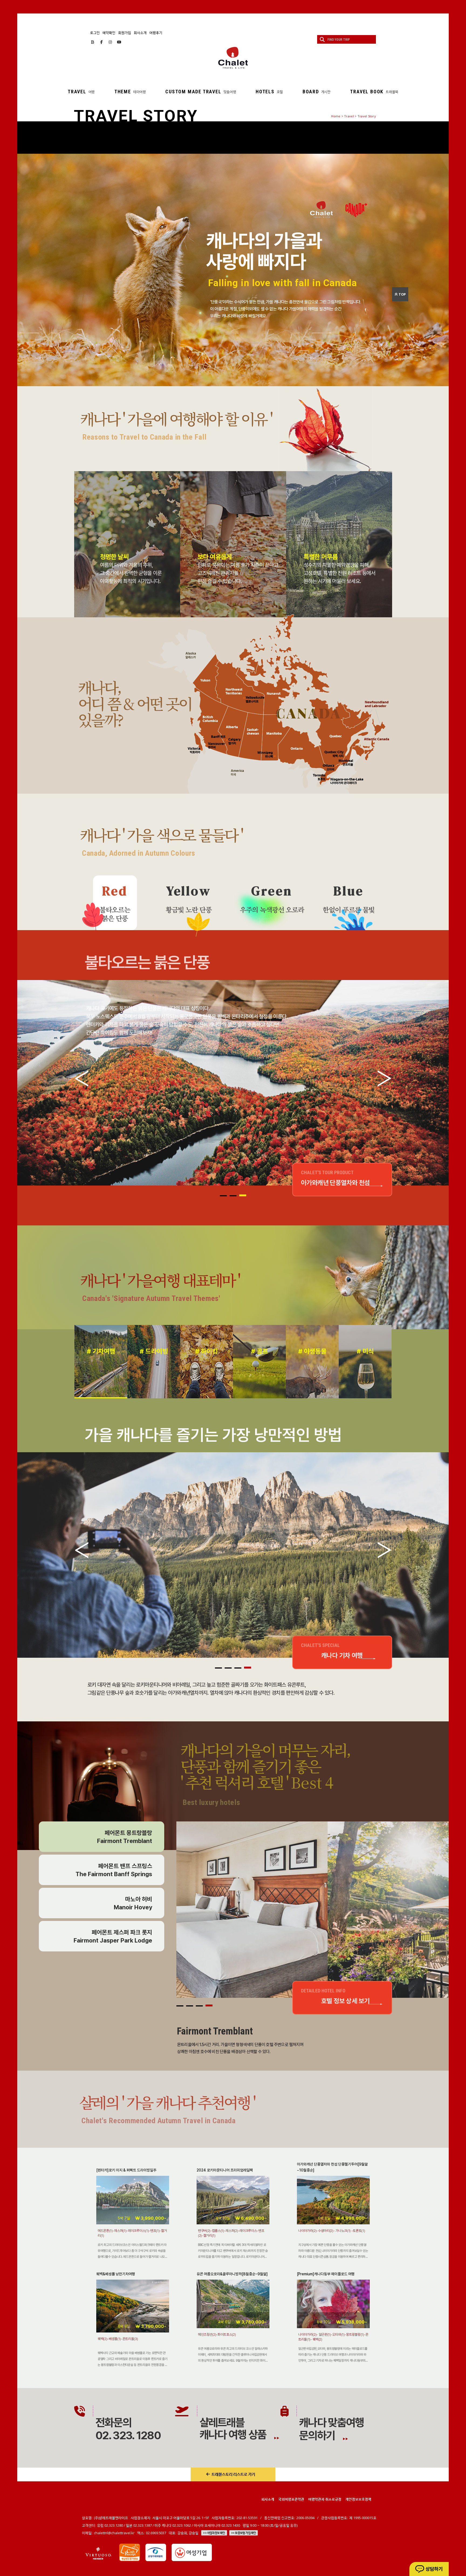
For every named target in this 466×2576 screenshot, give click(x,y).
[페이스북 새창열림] (102, 42)
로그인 (95, 33)
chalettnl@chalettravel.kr (114, 2533)
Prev (82, 1078)
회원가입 (125, 33)
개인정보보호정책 (358, 2499)
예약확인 (109, 33)
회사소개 (140, 33)
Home (336, 116)
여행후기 (156, 33)
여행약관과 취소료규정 (325, 2499)
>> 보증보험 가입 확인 (244, 2533)
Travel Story (367, 116)
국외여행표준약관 (291, 2499)
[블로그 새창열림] (93, 42)
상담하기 (434, 2569)
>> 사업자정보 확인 (214, 2533)
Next (384, 1078)
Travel (349, 116)
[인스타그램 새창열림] (110, 42)
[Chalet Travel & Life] (233, 58)
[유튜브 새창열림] (119, 42)
